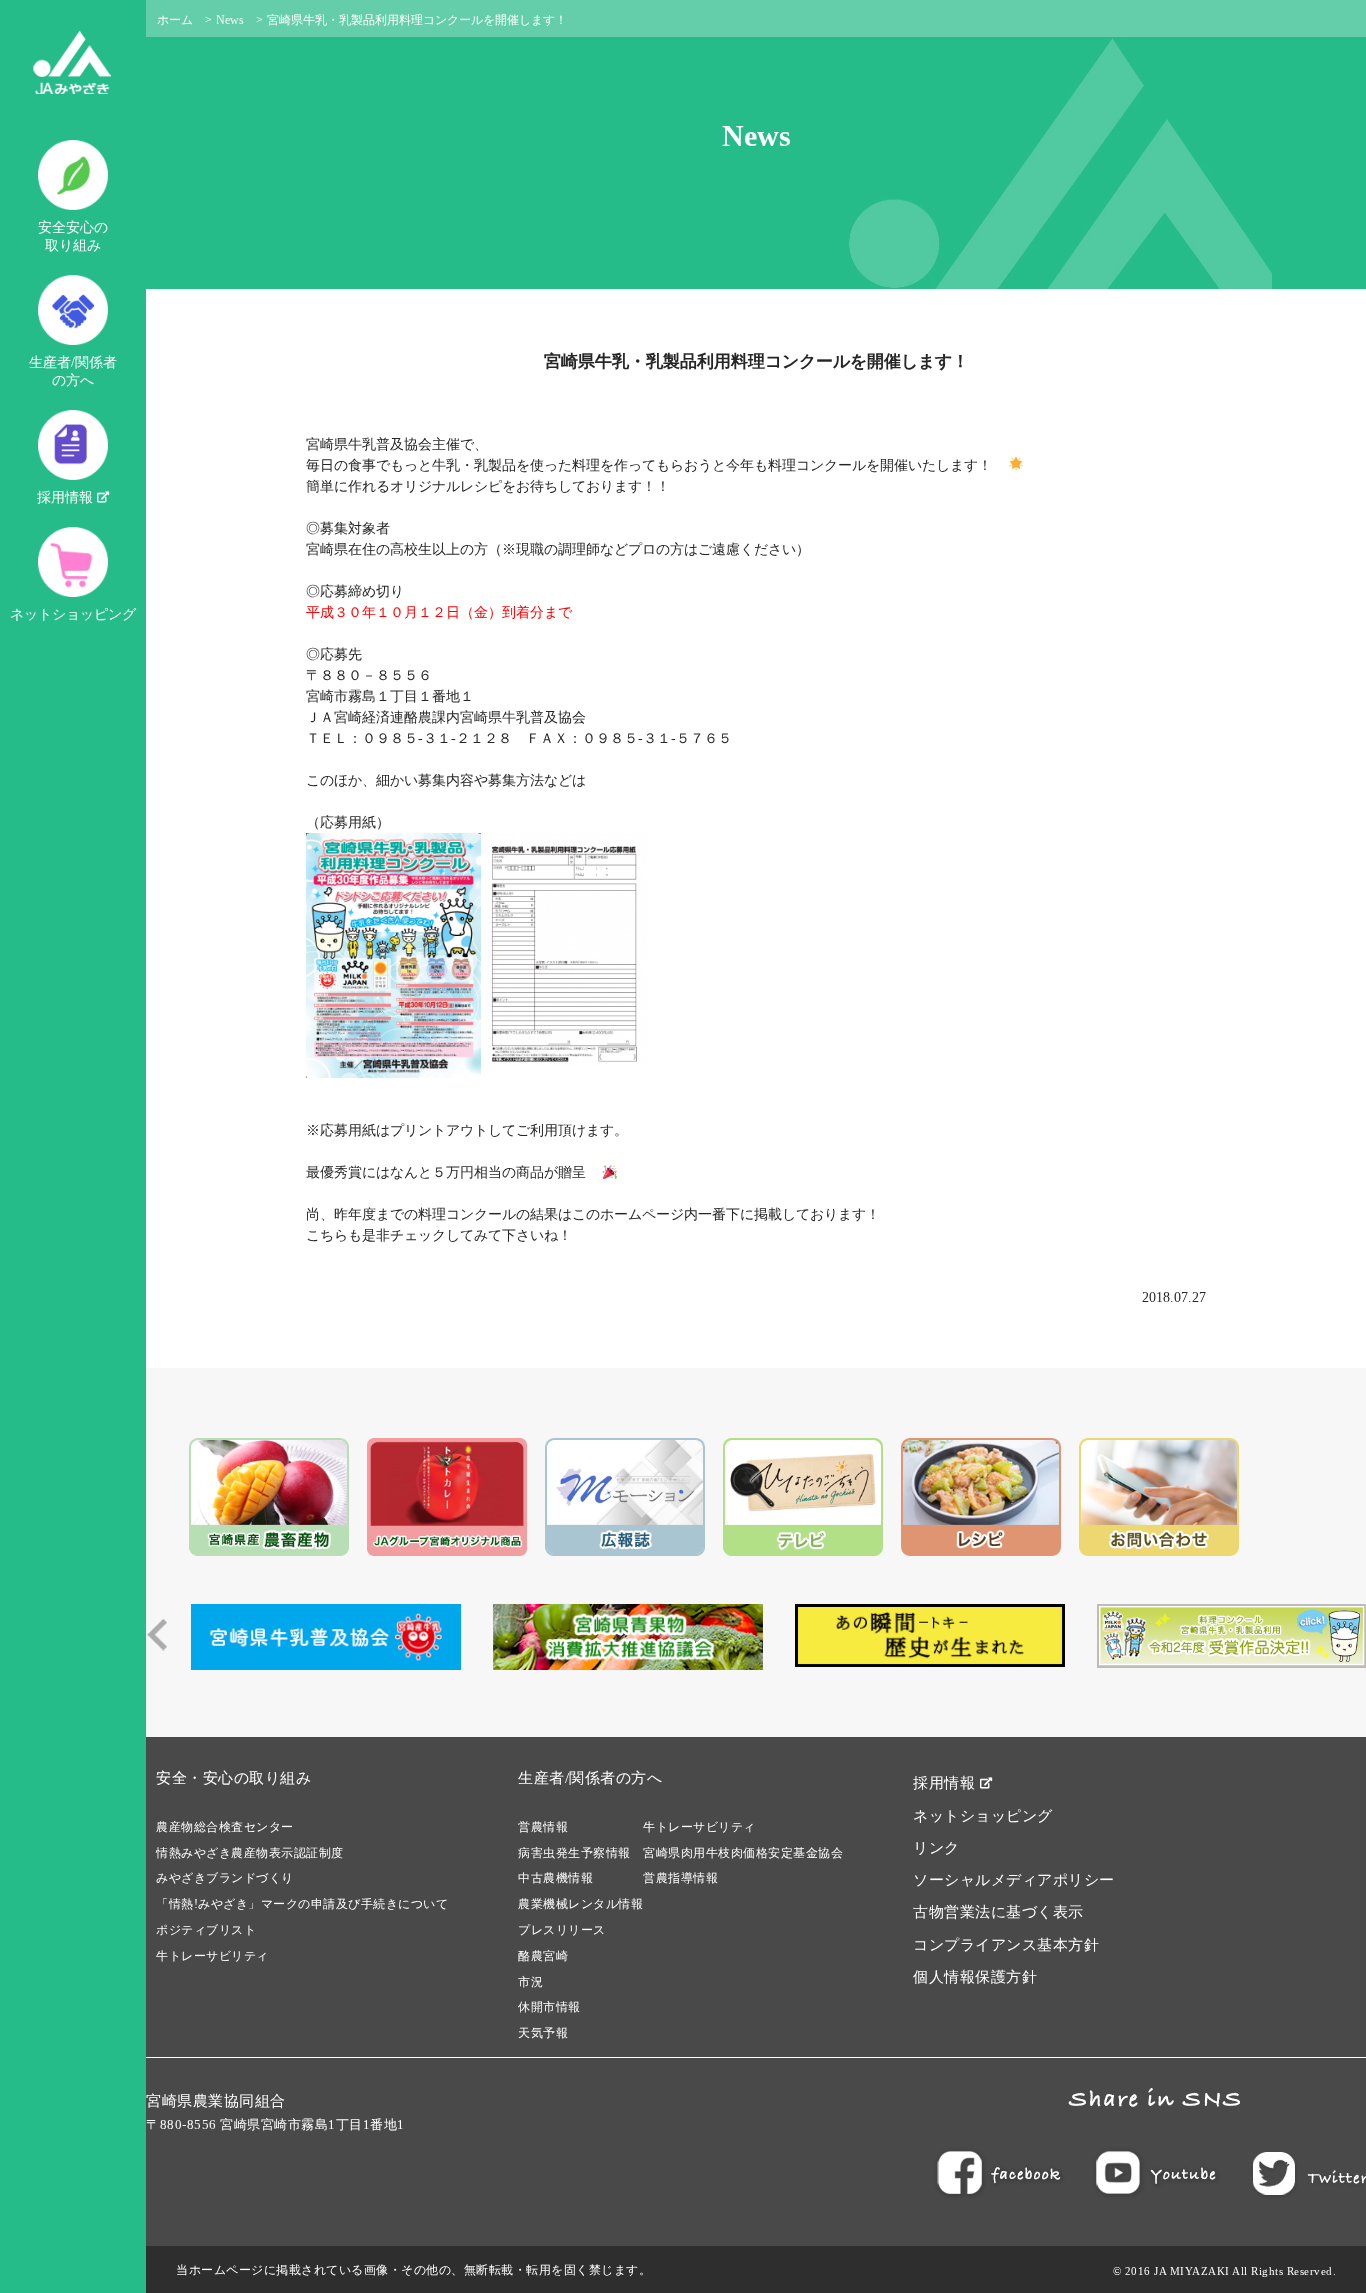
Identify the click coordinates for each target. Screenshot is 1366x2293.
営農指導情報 (680, 1878)
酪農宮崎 (543, 1956)
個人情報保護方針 (975, 1977)
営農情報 (543, 1827)
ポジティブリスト (206, 1930)
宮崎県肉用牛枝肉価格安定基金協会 (743, 1853)
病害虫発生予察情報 (574, 1853)
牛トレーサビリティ (212, 1956)
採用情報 (67, 497)
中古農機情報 (555, 1878)
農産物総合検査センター (225, 1827)
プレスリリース (562, 1930)
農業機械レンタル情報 (580, 1904)
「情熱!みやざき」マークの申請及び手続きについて (302, 1904)
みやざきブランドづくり (225, 1878)
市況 (530, 1982)
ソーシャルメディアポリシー (1014, 1880)
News (230, 20)
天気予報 (543, 2033)
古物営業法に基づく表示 (998, 1912)
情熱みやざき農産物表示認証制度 (250, 1853)
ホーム (175, 20)
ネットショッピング (73, 614)
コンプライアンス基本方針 (1006, 1945)
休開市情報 (549, 2007)
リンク (936, 1848)
